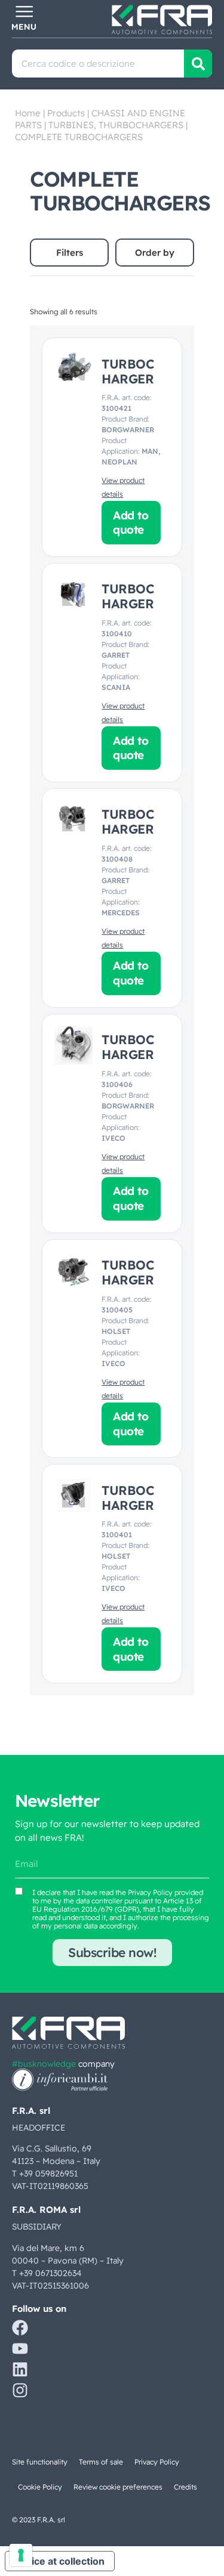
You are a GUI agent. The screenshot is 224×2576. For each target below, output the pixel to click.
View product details (123, 487)
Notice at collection (60, 2561)
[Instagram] (20, 2390)
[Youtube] (20, 2349)
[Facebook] (20, 2328)
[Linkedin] (20, 2369)
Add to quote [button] (131, 523)
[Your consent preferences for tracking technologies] (21, 2555)
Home (28, 113)
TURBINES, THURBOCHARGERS (116, 125)
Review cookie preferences (118, 2487)
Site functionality (40, 2462)
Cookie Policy (40, 2487)
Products (66, 113)
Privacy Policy (150, 1892)
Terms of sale (101, 2462)
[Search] (198, 64)
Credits (185, 2487)
